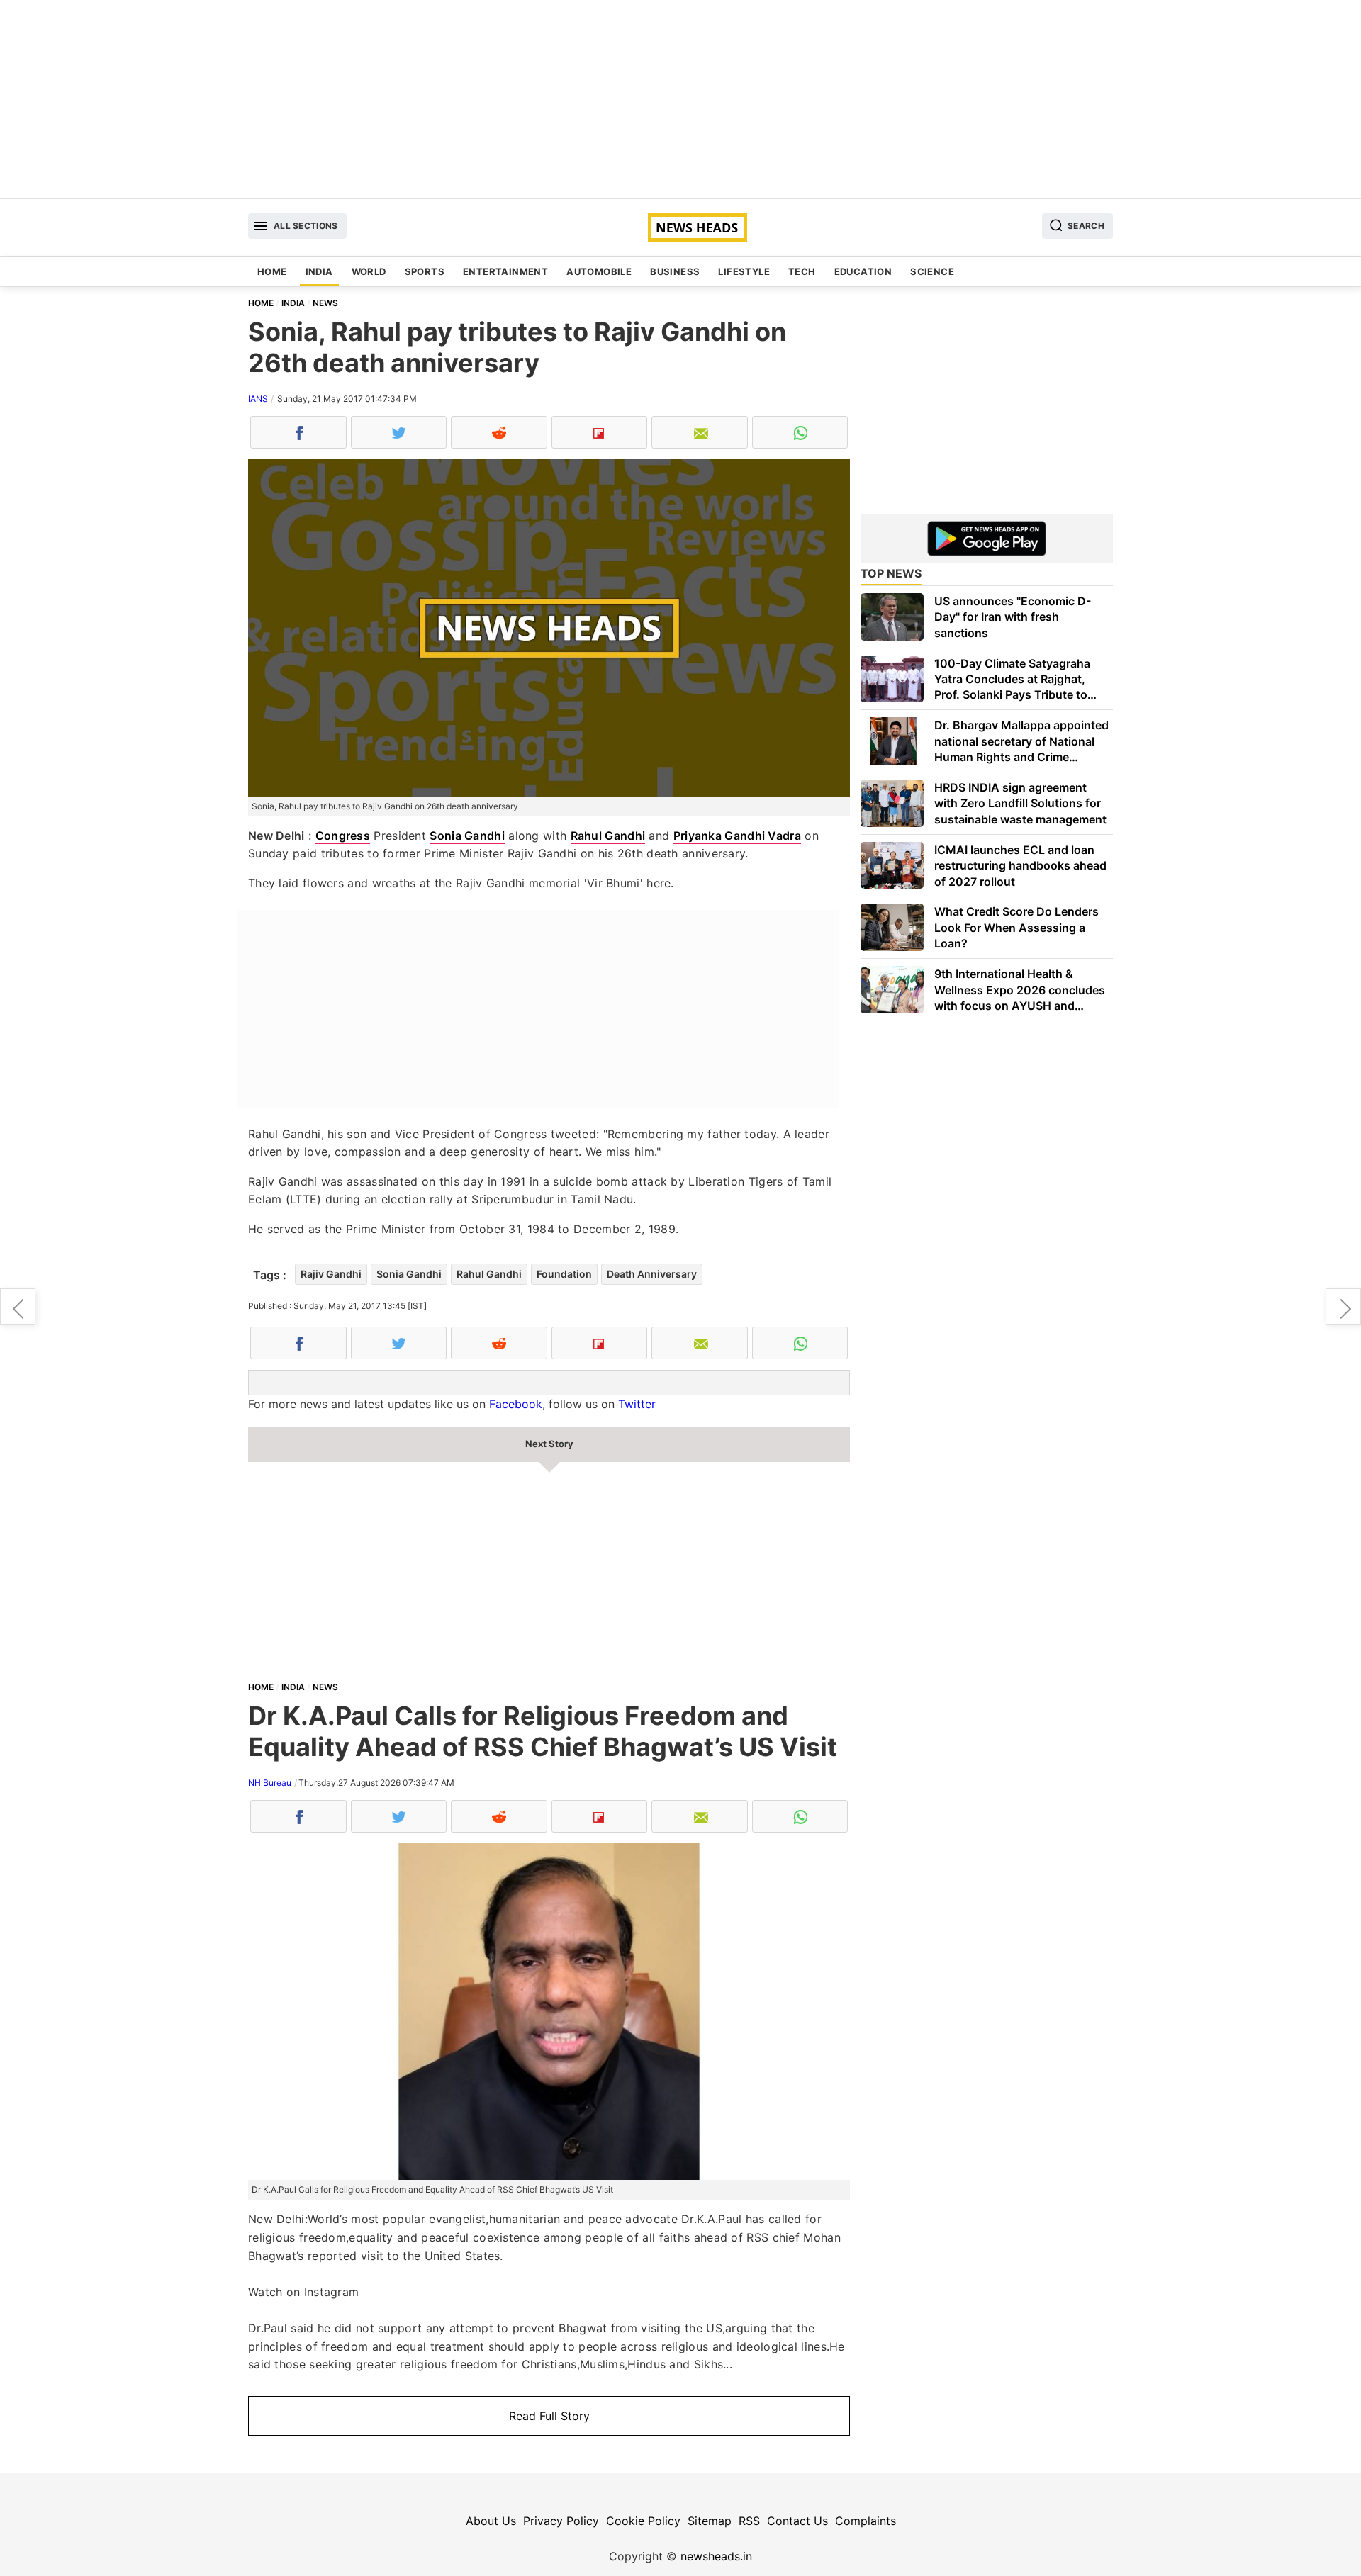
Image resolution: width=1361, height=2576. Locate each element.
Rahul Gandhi (608, 836)
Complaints (866, 2521)
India (319, 271)
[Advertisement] (680, 99)
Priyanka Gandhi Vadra (737, 836)
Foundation (564, 1274)
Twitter (637, 1404)
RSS (749, 2521)
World (369, 271)
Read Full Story (549, 2416)
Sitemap (710, 2521)
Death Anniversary (652, 1274)
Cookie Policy (643, 2521)
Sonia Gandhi (467, 836)
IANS (258, 399)
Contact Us (797, 2521)
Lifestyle (744, 271)
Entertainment (505, 271)
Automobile (599, 271)
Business (675, 271)
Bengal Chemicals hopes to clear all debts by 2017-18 (18, 1307)
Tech (802, 271)
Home (272, 271)
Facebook (516, 1404)
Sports (425, 271)
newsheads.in (716, 2556)
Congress (343, 836)
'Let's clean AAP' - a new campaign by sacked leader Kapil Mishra (1343, 1307)
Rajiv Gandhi (331, 1274)
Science (932, 271)
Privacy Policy (561, 2521)
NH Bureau (270, 1783)
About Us (491, 2521)
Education (863, 271)
